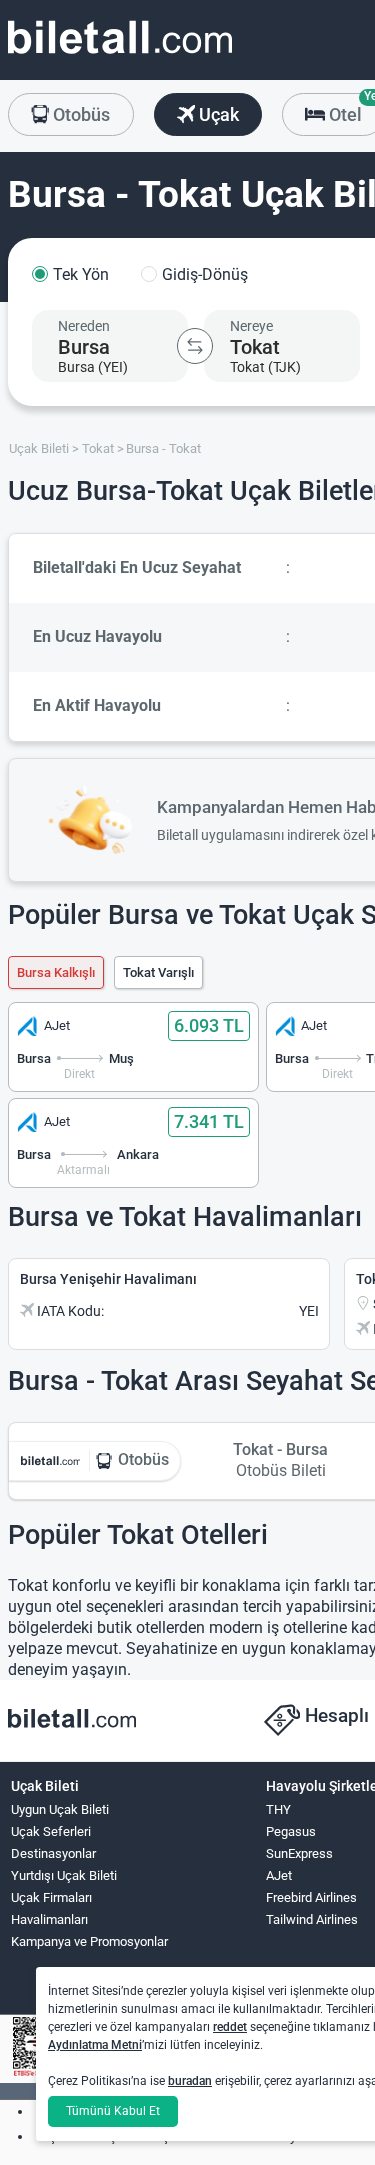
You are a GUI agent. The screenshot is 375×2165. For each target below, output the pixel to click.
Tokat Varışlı (158, 972)
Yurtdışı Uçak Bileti (64, 1875)
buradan (190, 2081)
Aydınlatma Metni (95, 2045)
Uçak (217, 114)
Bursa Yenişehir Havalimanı (108, 1279)
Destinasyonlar (53, 1853)
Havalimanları (49, 1919)
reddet (230, 2027)
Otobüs (79, 114)
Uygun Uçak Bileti (60, 1809)
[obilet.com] (120, 55)
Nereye (251, 326)
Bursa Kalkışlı (56, 972)
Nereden (84, 326)
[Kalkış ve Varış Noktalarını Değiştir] (195, 346)
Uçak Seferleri (51, 1831)
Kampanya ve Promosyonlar (89, 1941)
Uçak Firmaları (51, 1897)
